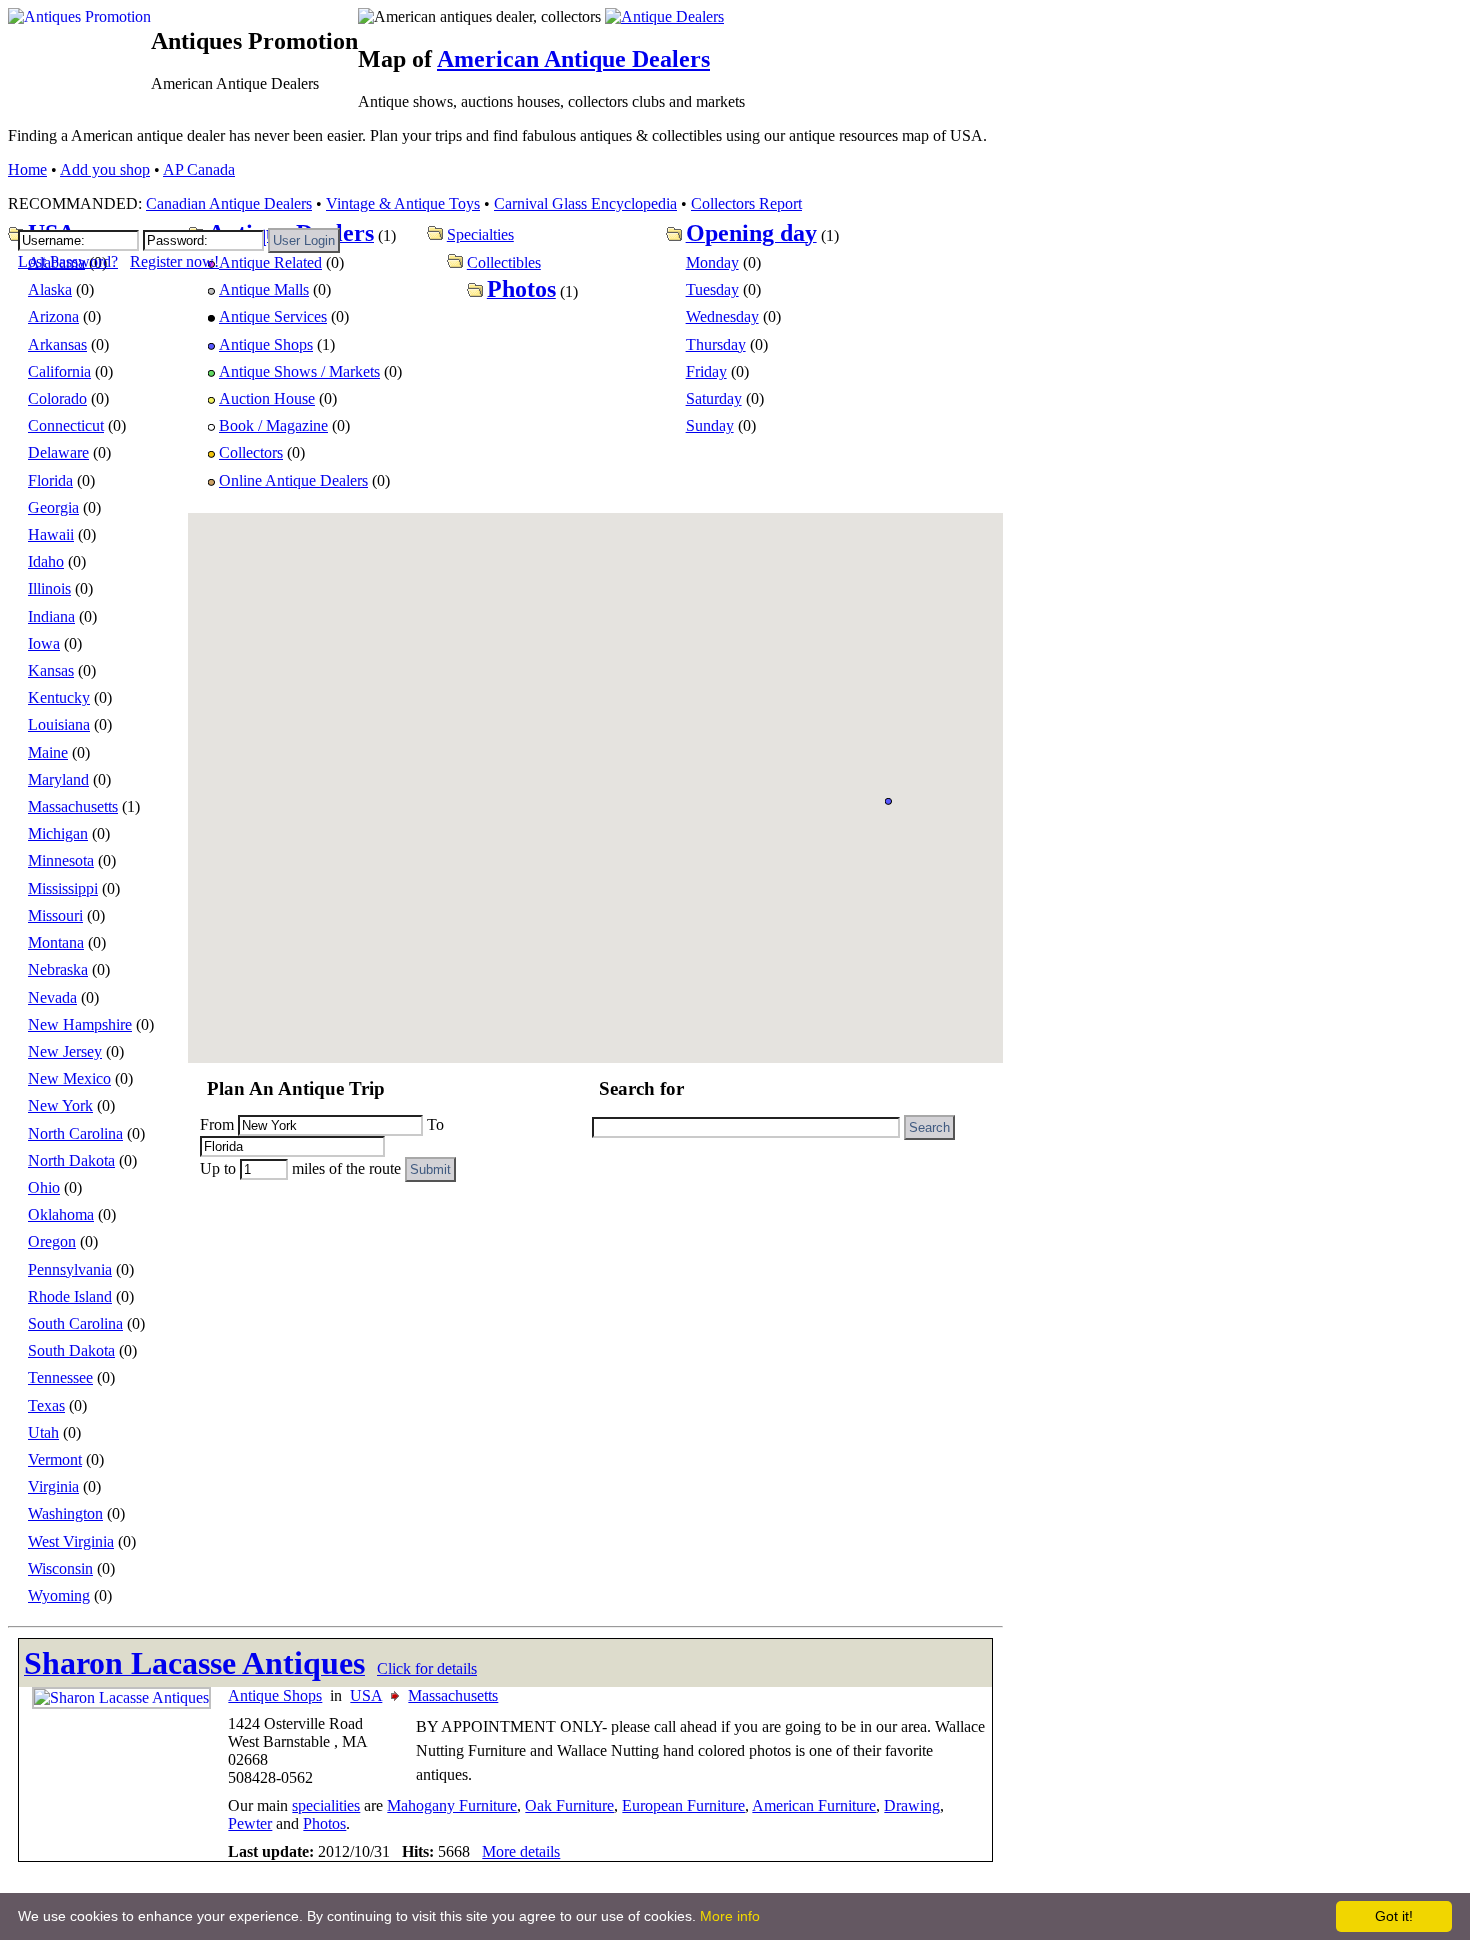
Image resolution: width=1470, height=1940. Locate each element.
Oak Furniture (569, 1805)
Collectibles (504, 262)
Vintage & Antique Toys (403, 203)
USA (366, 1695)
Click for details (427, 1668)
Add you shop (105, 169)
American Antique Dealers (573, 59)
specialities (326, 1805)
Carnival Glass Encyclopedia (585, 203)
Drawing (912, 1805)
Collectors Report (746, 203)
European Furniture (683, 1805)
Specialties (480, 234)
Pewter (250, 1823)
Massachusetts (453, 1695)
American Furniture (814, 1805)
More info (730, 1916)
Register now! (174, 261)
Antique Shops (275, 1695)
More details (521, 1851)
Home (27, 169)
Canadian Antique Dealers (229, 203)
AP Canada (199, 169)
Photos (324, 1823)
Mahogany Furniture (452, 1805)
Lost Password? (68, 261)
